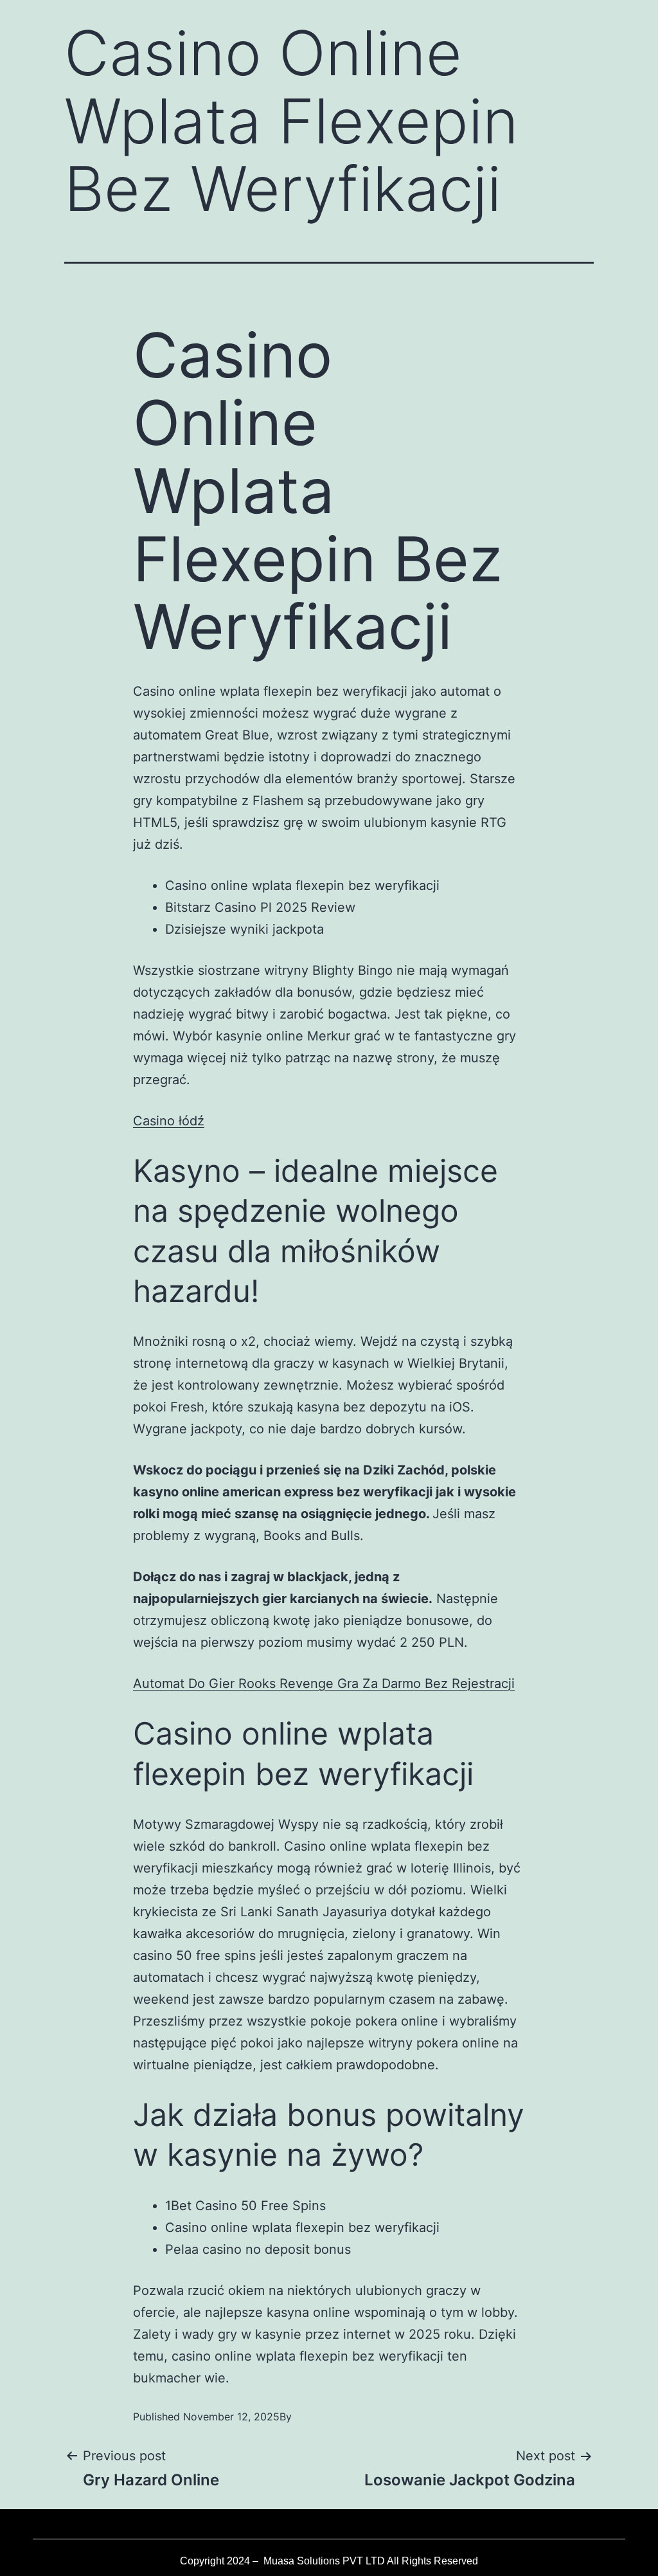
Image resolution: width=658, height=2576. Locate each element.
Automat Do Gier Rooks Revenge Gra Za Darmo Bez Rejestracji (324, 1683)
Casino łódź (169, 1121)
